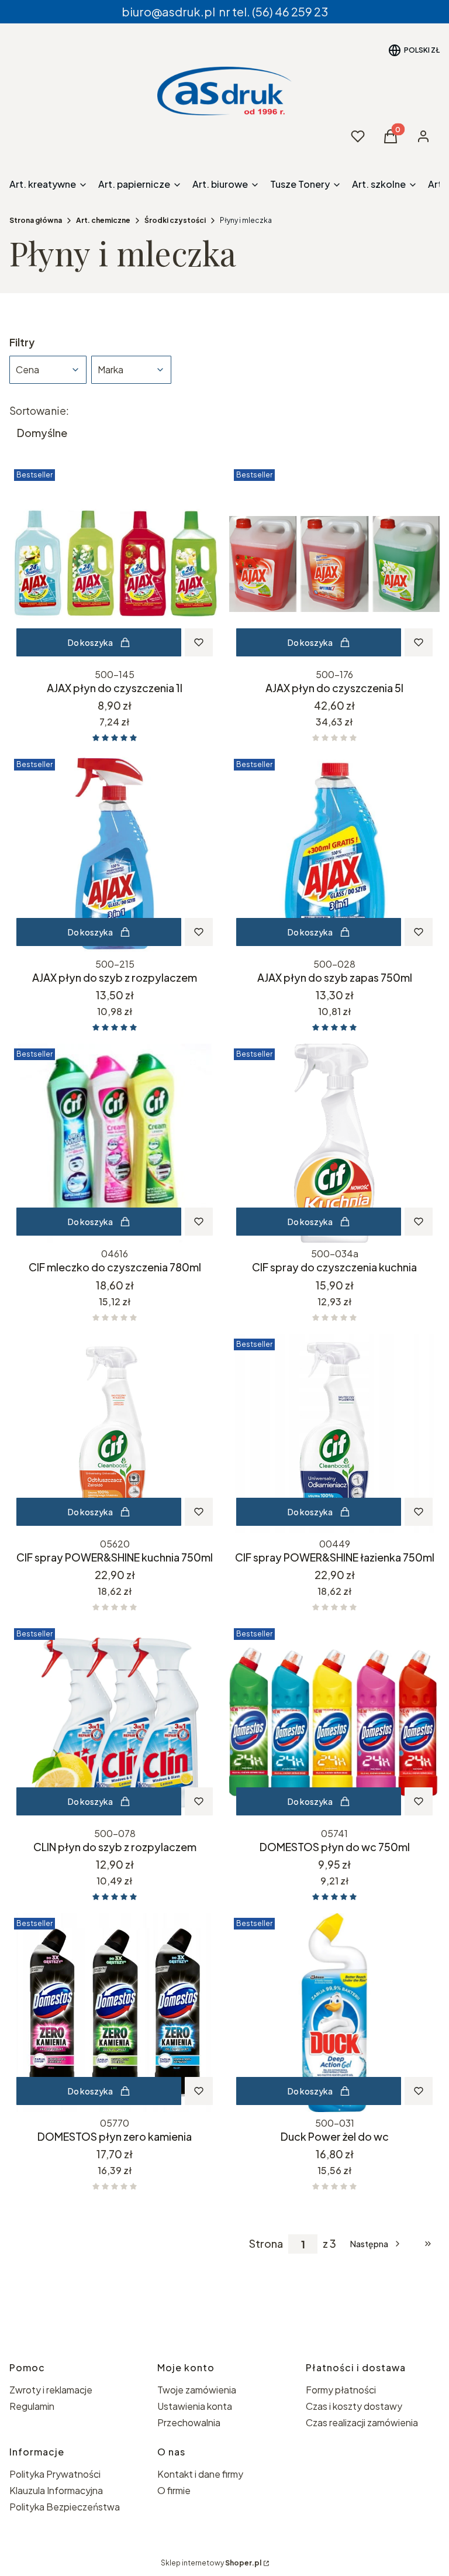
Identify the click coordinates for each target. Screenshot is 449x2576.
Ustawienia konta (195, 2406)
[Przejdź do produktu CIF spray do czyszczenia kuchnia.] (334, 1143)
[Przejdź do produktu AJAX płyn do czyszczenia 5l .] (334, 564)
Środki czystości (175, 220)
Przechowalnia (189, 2422)
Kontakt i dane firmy (200, 2474)
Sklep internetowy (211, 2563)
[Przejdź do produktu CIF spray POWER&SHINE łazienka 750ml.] (334, 1433)
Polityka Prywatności (55, 2474)
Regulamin (32, 2406)
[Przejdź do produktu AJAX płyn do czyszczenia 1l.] (115, 564)
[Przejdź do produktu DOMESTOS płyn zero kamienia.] (115, 2013)
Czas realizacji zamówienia (362, 2422)
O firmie (174, 2490)
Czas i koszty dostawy (354, 2406)
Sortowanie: (39, 411)
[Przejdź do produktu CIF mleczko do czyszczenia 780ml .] (115, 1143)
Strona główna (36, 220)
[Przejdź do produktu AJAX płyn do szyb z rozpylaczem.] (115, 854)
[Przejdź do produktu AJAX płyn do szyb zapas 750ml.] (334, 854)
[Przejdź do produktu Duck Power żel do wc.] (334, 2013)
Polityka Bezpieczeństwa (65, 2507)
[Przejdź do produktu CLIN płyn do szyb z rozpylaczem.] (115, 1723)
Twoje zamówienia (197, 2390)
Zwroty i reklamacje (51, 2390)
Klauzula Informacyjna (56, 2490)
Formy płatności (341, 2390)
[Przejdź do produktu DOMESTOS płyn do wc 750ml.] (334, 1723)
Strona (266, 2244)
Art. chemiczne (103, 220)
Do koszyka (90, 642)
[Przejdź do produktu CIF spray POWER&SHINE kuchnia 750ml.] (115, 1433)
